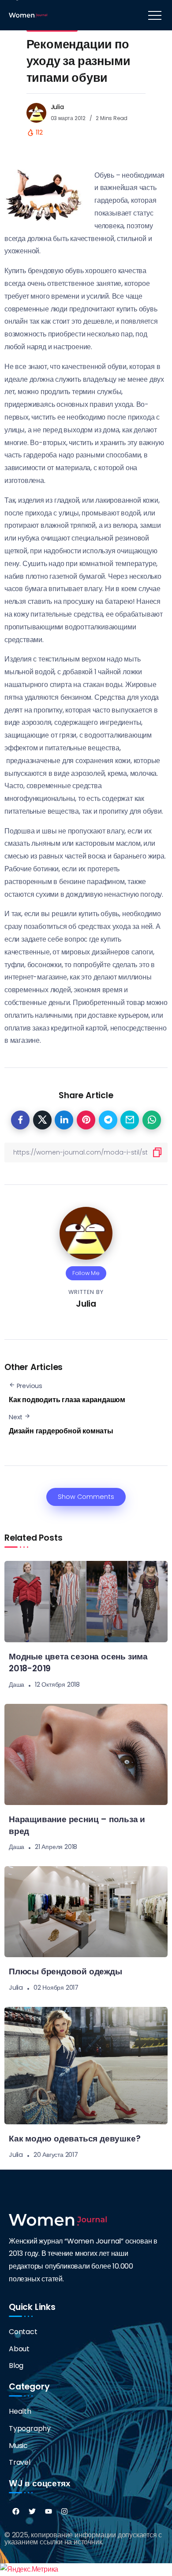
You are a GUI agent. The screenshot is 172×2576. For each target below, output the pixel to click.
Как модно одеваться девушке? (75, 2139)
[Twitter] (32, 2511)
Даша (17, 1684)
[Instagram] (64, 2511)
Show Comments (86, 1497)
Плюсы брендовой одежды (65, 1971)
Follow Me (86, 1273)
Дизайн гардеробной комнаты (61, 1431)
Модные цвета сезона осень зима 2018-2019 (78, 1663)
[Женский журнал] (28, 15)
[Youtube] (49, 2511)
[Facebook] (16, 2511)
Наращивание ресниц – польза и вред (77, 1825)
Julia (57, 107)
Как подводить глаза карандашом (67, 1400)
